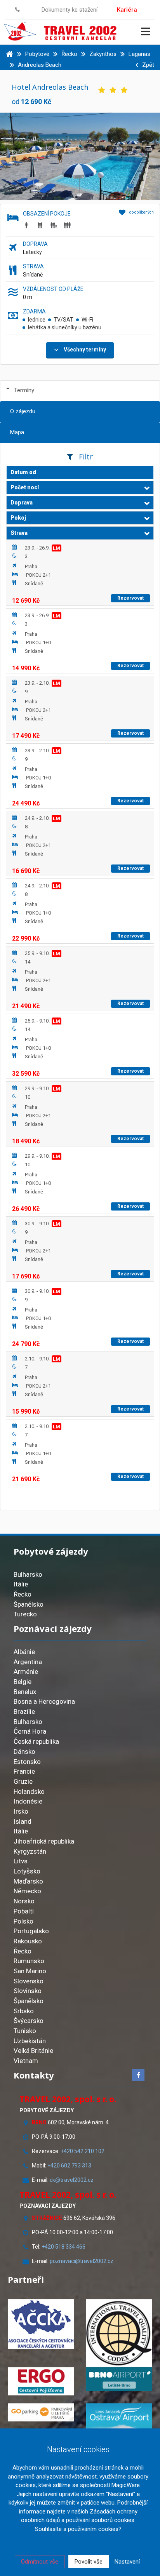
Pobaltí (24, 1911)
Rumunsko (29, 1961)
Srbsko (24, 2011)
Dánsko (24, 1752)
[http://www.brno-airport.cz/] (119, 2379)
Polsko (23, 1921)
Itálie (21, 1584)
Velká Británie (33, 2051)
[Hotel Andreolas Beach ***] (80, 156)
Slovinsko (28, 1991)
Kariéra (127, 10)
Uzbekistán (30, 2041)
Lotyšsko (27, 1871)
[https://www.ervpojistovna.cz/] (41, 2381)
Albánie (24, 1652)
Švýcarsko (29, 2021)
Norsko (24, 1901)
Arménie (26, 1672)
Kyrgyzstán (30, 1851)
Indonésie (28, 1801)
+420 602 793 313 (69, 2166)
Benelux (25, 1692)
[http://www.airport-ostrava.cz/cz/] (119, 2418)
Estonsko (27, 1762)
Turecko (25, 1614)
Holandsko (29, 1792)
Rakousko (28, 1941)
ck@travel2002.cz (72, 2180)
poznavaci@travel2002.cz (82, 2261)
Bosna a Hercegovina (44, 1701)
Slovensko (29, 1981)
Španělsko (29, 1604)
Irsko (21, 1811)
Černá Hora (30, 1731)
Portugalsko (31, 1931)
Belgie (23, 1682)
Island (23, 1821)
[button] (80, 488)
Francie (24, 1771)
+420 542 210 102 (83, 2151)
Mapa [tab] (17, 432)
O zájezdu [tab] (23, 411)
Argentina (28, 1662)
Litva (21, 1861)
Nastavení (127, 2562)
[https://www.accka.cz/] (41, 2324)
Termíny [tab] (24, 390)
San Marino (30, 1971)
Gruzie (23, 1781)
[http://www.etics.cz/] (119, 2333)
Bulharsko (28, 1574)
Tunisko (25, 2031)
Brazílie (24, 1712)
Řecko (23, 1594)
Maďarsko (28, 1881)
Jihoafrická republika (44, 1841)
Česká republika (36, 1741)
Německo (27, 1891)
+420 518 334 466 (63, 2247)
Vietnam (26, 2061)
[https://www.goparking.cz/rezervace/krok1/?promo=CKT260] (41, 2412)
